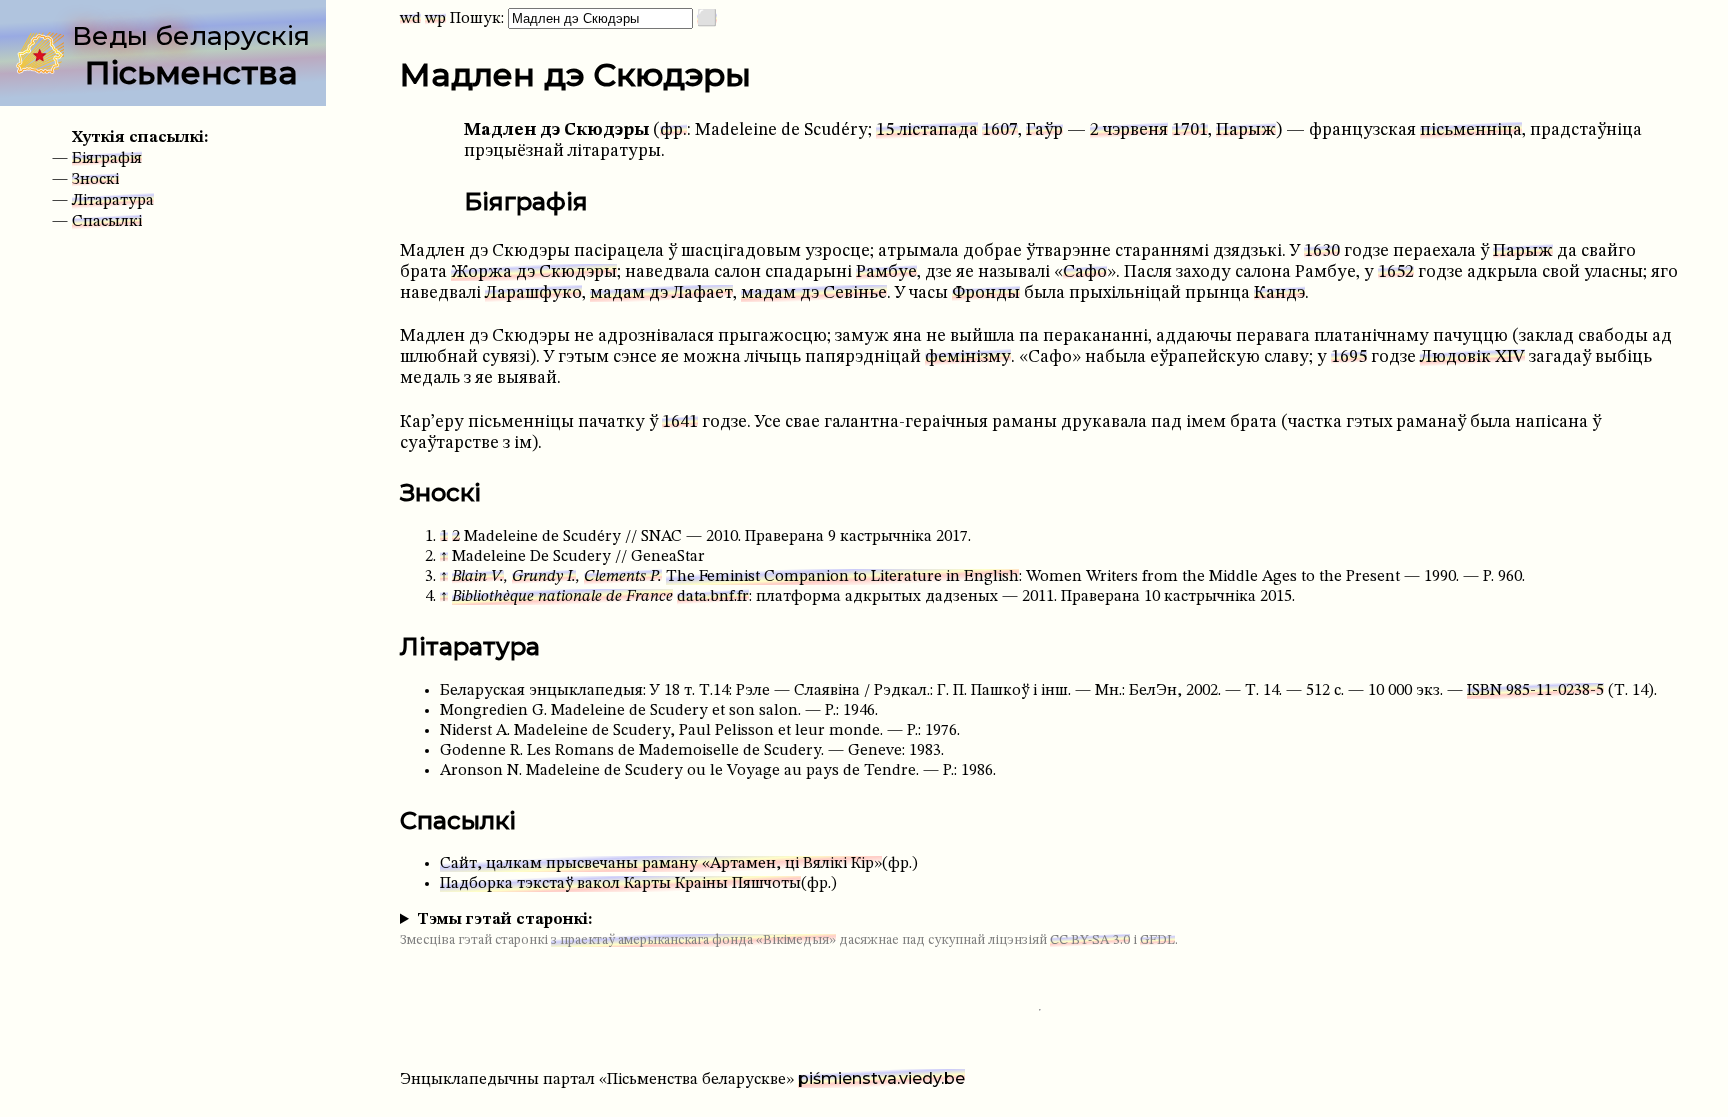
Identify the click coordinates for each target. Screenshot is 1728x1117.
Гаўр (1044, 130)
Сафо (1085, 272)
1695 (1349, 357)
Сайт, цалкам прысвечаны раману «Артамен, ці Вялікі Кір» (661, 864)
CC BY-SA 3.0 (1090, 940)
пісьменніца (1471, 130)
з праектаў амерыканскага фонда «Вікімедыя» (693, 940)
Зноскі (95, 180)
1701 (1190, 130)
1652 (1396, 272)
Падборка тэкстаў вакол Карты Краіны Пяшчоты (620, 884)
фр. (673, 130)
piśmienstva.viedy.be (881, 1078)
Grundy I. (544, 577)
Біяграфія (107, 159)
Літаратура (113, 201)
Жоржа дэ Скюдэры (534, 272)
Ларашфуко (533, 293)
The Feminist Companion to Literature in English (842, 577)
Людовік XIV (1472, 357)
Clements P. (623, 577)
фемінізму (968, 357)
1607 (1000, 130)
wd (410, 19)
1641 (680, 422)
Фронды (986, 293)
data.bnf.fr (713, 597)
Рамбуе (886, 272)
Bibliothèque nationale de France (562, 597)
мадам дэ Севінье (814, 293)
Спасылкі (107, 222)
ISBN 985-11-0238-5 (1535, 691)
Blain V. (478, 577)
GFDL (1157, 940)
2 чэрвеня (1129, 130)
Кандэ (1279, 293)
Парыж (1246, 130)
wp (435, 19)
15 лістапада (927, 130)
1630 (1322, 251)
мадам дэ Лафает (661, 293)
